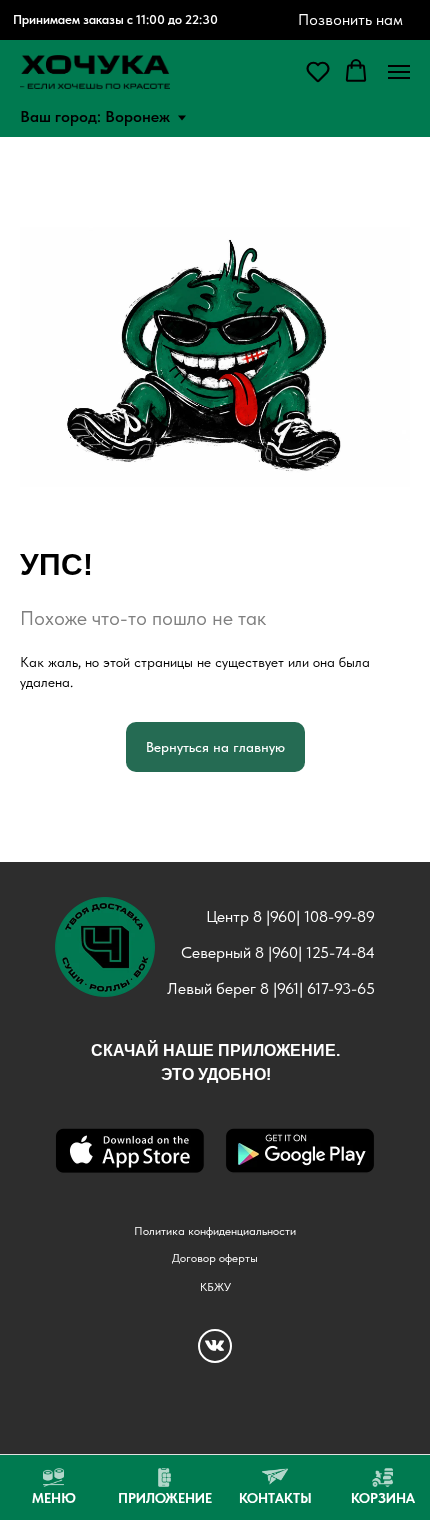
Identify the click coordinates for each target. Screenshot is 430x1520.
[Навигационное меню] (399, 72)
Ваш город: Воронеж (95, 116)
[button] (318, 71)
